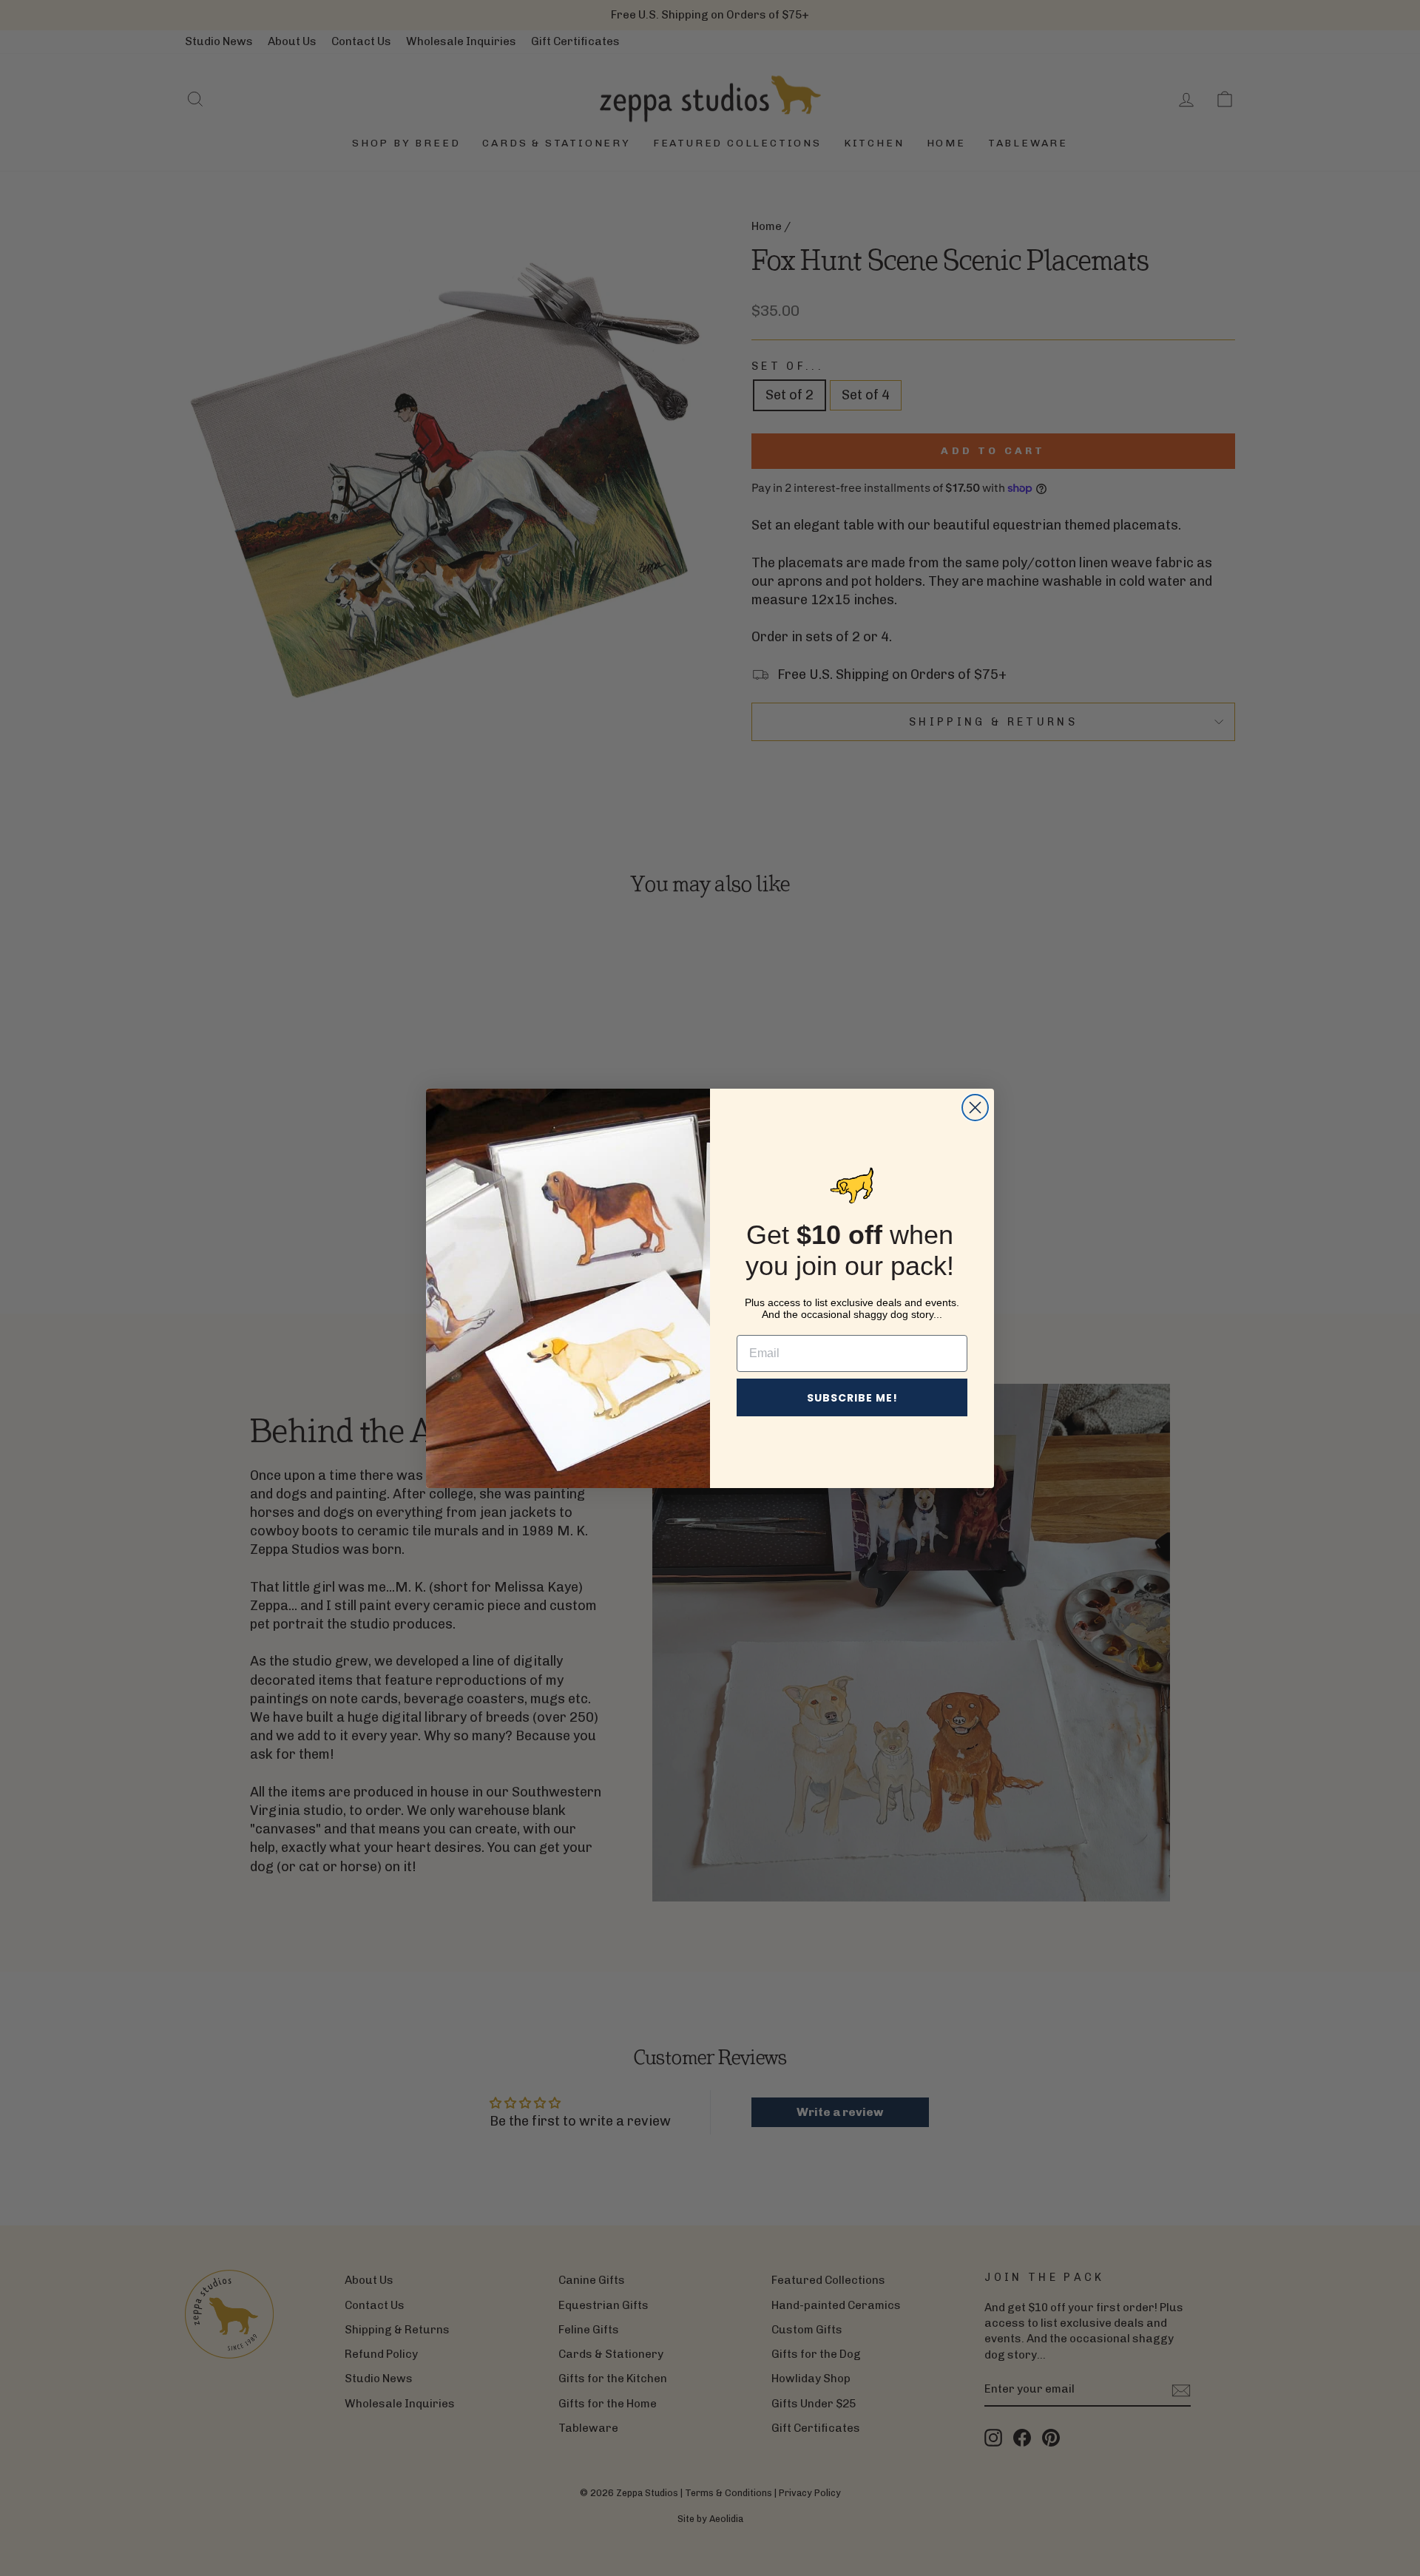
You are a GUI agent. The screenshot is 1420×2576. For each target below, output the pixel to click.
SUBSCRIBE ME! (852, 1398)
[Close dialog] (975, 1108)
